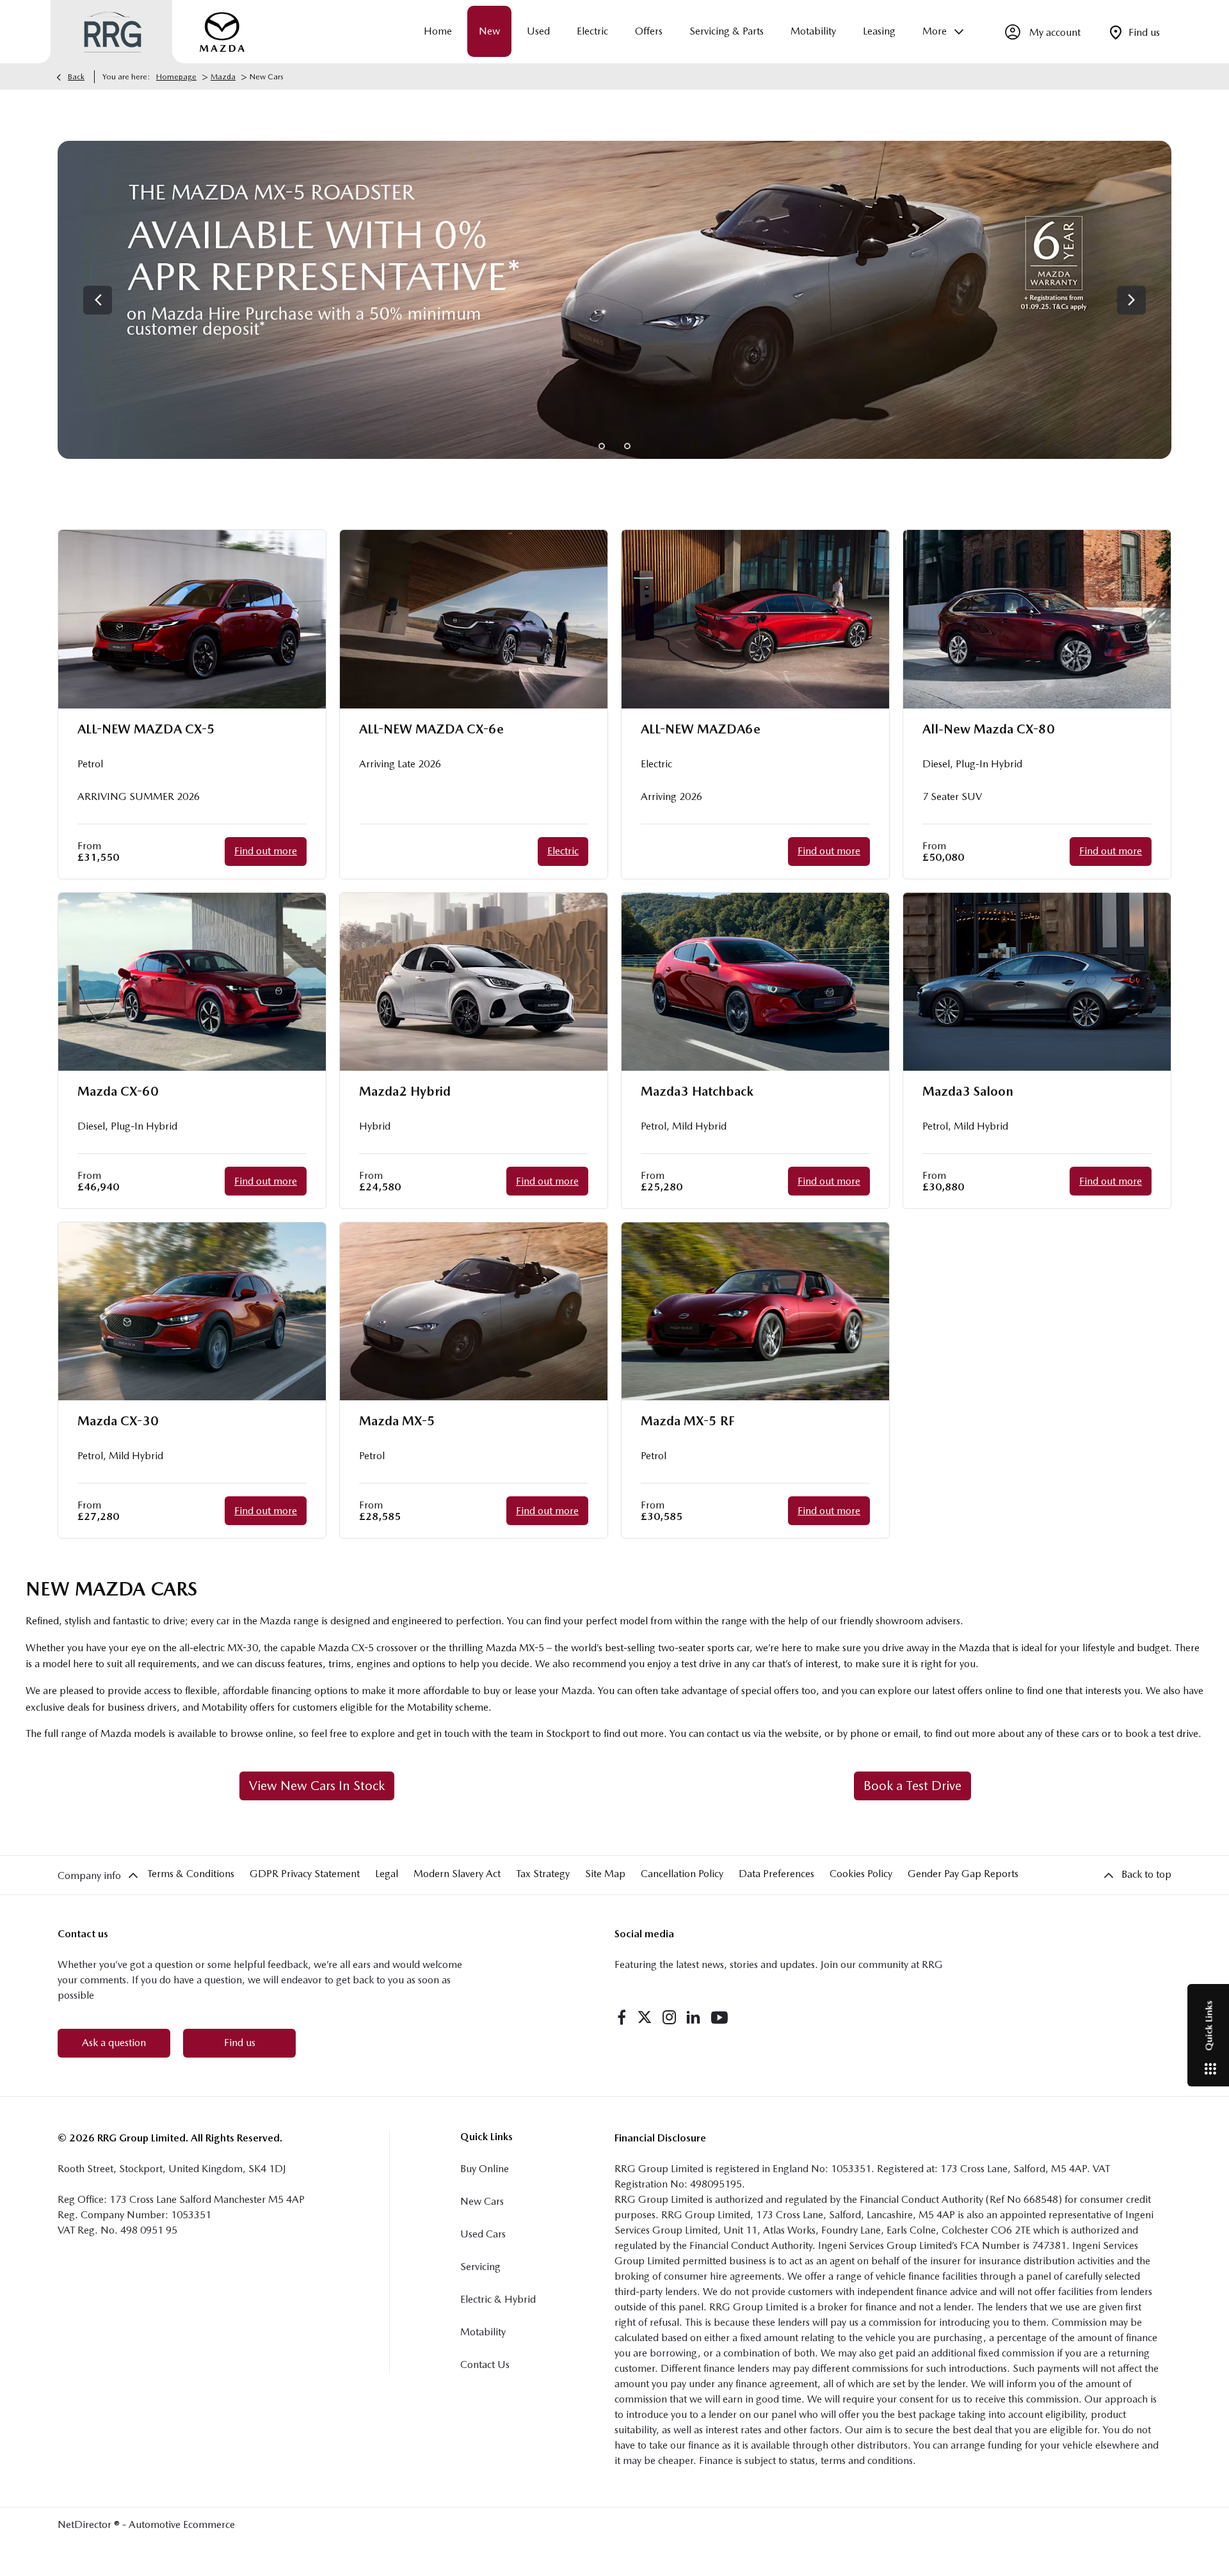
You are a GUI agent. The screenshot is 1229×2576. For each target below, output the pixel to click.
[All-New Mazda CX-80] (1037, 619)
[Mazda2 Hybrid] (474, 982)
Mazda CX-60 (118, 1091)
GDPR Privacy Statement (305, 1874)
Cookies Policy (861, 1874)
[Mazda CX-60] (192, 982)
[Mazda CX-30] (192, 1312)
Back (76, 77)
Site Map (605, 1874)
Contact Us (485, 2364)
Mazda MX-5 (397, 1421)
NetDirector (86, 2524)
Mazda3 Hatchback (697, 1091)
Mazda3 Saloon (968, 1091)
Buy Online (485, 2169)
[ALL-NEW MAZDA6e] (755, 619)
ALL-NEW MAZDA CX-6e (431, 729)
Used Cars (483, 2234)
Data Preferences (776, 1874)
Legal (387, 1874)
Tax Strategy (543, 1874)
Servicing (480, 2267)
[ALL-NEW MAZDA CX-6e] (474, 619)
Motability (483, 2332)
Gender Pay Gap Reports (963, 1874)
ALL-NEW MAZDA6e (701, 729)
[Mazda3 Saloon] (1037, 982)
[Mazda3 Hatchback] (755, 982)
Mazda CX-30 (118, 1421)
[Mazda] (222, 32)
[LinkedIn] (693, 2017)
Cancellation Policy (682, 1874)
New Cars (482, 2201)
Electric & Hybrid (498, 2299)
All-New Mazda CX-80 (989, 729)
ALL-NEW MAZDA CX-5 (146, 729)
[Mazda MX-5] (474, 1312)
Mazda (223, 77)
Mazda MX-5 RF (688, 1421)
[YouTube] (719, 2017)
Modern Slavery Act (457, 1874)
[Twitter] (645, 2017)
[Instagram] (670, 2017)
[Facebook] (622, 2017)
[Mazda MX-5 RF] (755, 1312)
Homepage (176, 77)
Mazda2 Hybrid (405, 1091)
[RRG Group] (113, 32)
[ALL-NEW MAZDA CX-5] (192, 619)
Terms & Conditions (191, 1874)
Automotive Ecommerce (182, 2524)
